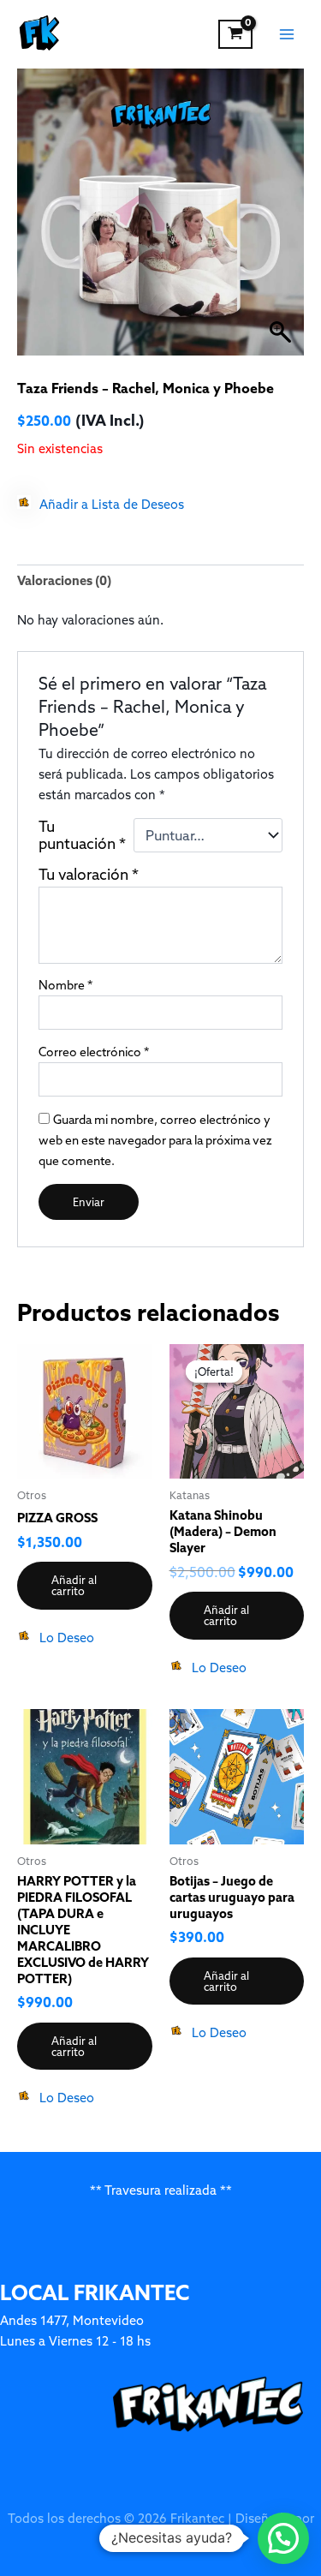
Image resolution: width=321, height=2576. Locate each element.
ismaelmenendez (160, 2539)
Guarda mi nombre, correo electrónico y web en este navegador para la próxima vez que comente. (155, 1140)
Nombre (65, 985)
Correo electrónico (94, 1052)
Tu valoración (89, 875)
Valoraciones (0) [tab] (64, 580)
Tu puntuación (82, 835)
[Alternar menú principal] (287, 34)
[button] (101, 505)
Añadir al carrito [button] (74, 1585)
